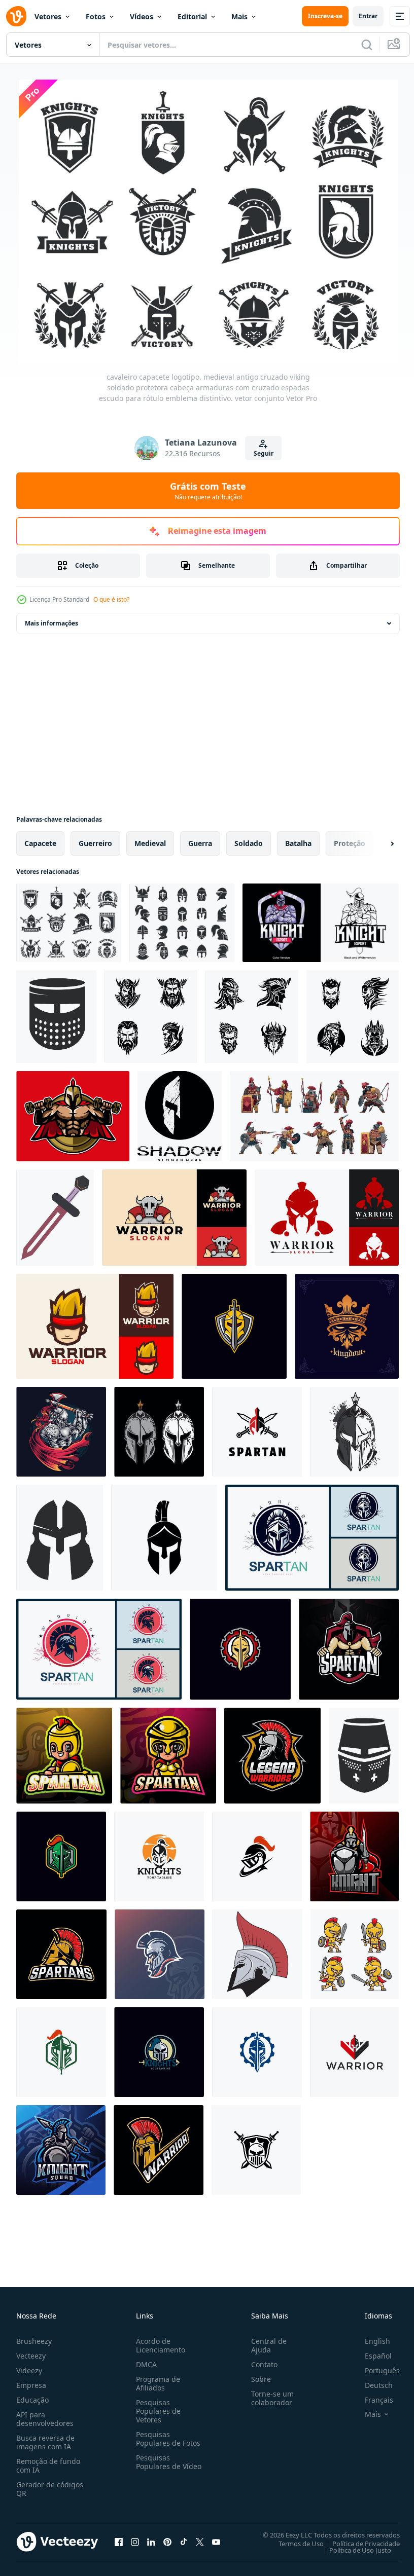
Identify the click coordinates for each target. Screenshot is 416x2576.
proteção (350, 841)
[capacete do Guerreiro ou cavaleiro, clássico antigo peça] (56, 1015)
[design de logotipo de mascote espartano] (349, 1647)
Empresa (31, 2383)
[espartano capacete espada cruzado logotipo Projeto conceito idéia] (257, 1430)
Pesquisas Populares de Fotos (166, 2436)
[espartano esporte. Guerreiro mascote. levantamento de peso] (73, 1114)
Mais (239, 16)
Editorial (192, 16)
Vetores (48, 16)
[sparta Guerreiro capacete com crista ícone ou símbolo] (159, 2148)
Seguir (264, 453)
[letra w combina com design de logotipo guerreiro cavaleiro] (354, 2050)
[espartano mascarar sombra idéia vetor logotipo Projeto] (180, 1114)
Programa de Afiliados (156, 2381)
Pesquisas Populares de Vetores (156, 2408)
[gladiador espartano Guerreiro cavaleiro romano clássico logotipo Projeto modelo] (312, 1536)
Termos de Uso (293, 2541)
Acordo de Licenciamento (159, 2343)
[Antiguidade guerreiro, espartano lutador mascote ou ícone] (61, 1952)
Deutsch (371, 2383)
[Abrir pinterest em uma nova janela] (167, 2540)
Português (375, 2368)
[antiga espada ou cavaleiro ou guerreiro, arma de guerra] (55, 1216)
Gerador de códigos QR (50, 2486)
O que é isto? (111, 599)
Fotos (96, 16)
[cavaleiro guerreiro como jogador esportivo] (61, 1430)
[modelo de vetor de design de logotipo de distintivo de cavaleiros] (234, 1324)
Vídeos (142, 16)
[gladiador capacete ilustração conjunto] (159, 1430)
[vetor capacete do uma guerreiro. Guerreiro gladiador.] (257, 1952)
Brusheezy (34, 2339)
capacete (40, 841)
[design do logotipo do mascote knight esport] (354, 1854)
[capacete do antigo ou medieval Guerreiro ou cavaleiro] (364, 1754)
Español (371, 2353)
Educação (32, 2397)
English (370, 2339)
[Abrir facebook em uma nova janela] (119, 2540)
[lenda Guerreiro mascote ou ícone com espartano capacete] (272, 1754)
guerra (200, 841)
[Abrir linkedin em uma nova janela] (151, 2540)
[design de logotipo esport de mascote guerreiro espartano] (64, 1754)
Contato (260, 2362)
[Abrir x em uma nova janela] (200, 2540)
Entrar (368, 16)
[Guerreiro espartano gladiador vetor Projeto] (327, 1216)
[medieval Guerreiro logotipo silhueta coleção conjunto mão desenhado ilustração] (151, 1015)
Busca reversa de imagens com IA (45, 2440)
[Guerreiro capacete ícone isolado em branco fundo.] (164, 1536)
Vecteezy (31, 2353)
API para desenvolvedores (45, 2416)
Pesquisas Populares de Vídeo (156, 2464)
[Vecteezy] (16, 16)
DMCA (144, 2362)
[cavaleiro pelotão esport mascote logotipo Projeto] (61, 2148)
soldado (249, 841)
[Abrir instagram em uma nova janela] (135, 2540)
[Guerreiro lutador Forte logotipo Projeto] (174, 1216)
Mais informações (51, 621)
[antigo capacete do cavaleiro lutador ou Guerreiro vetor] (60, 1536)
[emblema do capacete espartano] (347, 1324)
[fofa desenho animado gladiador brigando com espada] (355, 1952)
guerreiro (95, 841)
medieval (150, 841)
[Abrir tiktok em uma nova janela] (184, 2540)
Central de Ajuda (265, 2343)
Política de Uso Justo (353, 2548)
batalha (298, 841)
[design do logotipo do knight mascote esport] (321, 921)
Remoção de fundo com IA (48, 2463)
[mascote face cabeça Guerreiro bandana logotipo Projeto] (95, 1324)
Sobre (257, 2377)
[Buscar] (367, 45)
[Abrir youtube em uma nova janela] (216, 2540)
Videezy (29, 2368)
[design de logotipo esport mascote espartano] (160, 1952)
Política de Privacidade (358, 2541)
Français (371, 2397)
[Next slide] (376, 841)
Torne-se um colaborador (268, 2396)
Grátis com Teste (208, 491)
